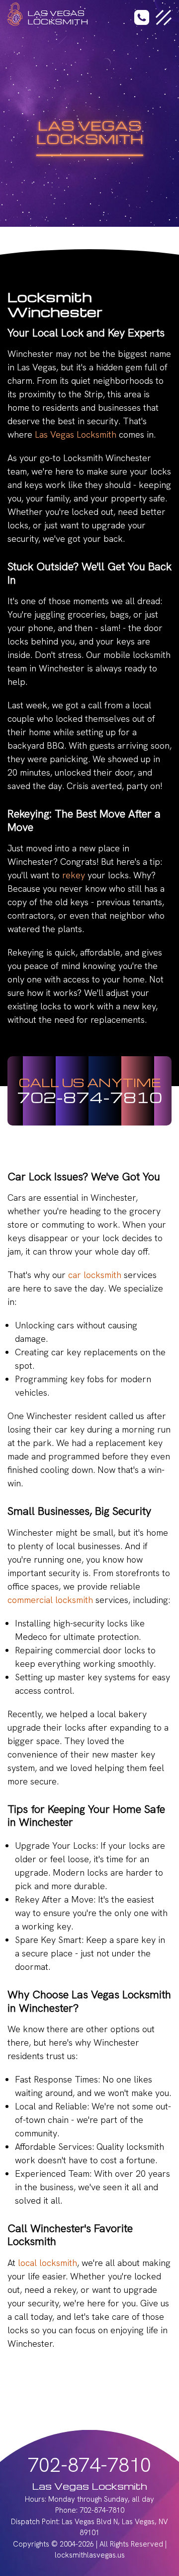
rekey (74, 875)
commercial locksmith (50, 1600)
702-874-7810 (89, 1097)
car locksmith (95, 1275)
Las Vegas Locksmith (76, 434)
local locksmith (47, 2263)
